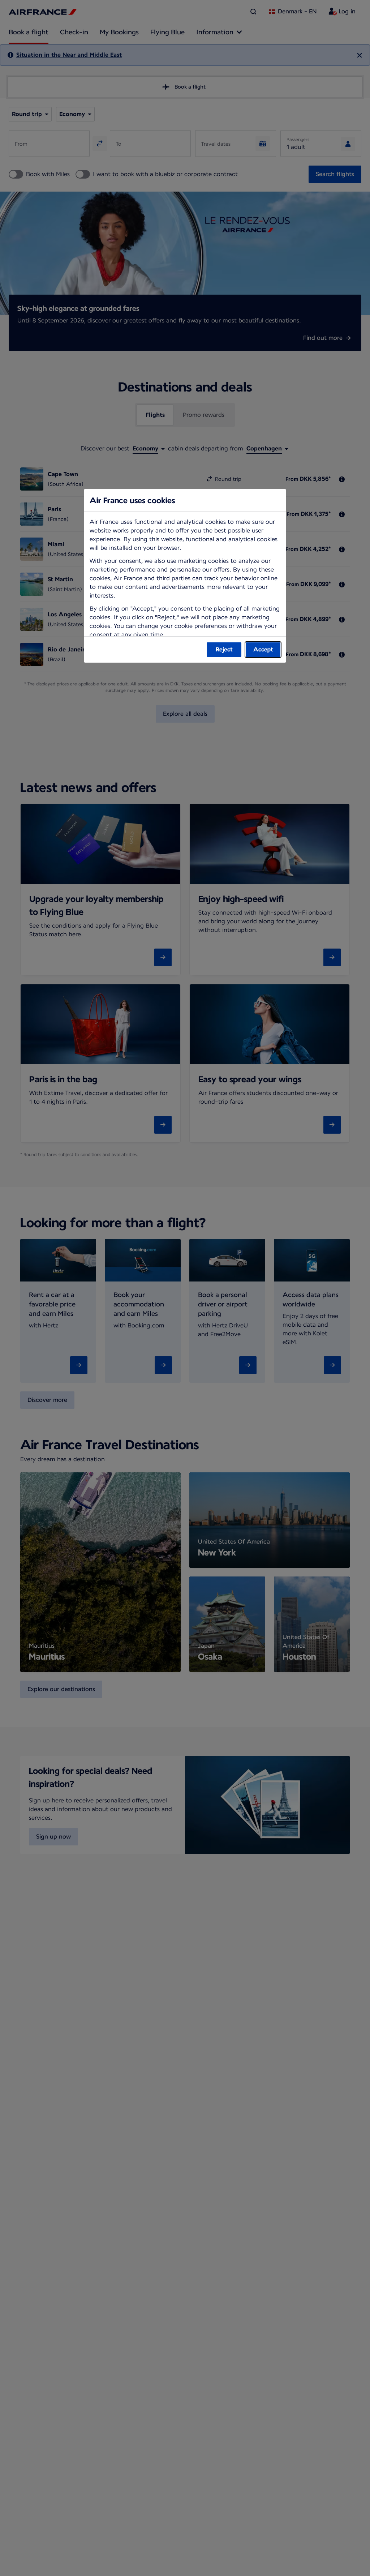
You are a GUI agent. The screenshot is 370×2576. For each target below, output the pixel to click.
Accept (263, 649)
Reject (224, 649)
